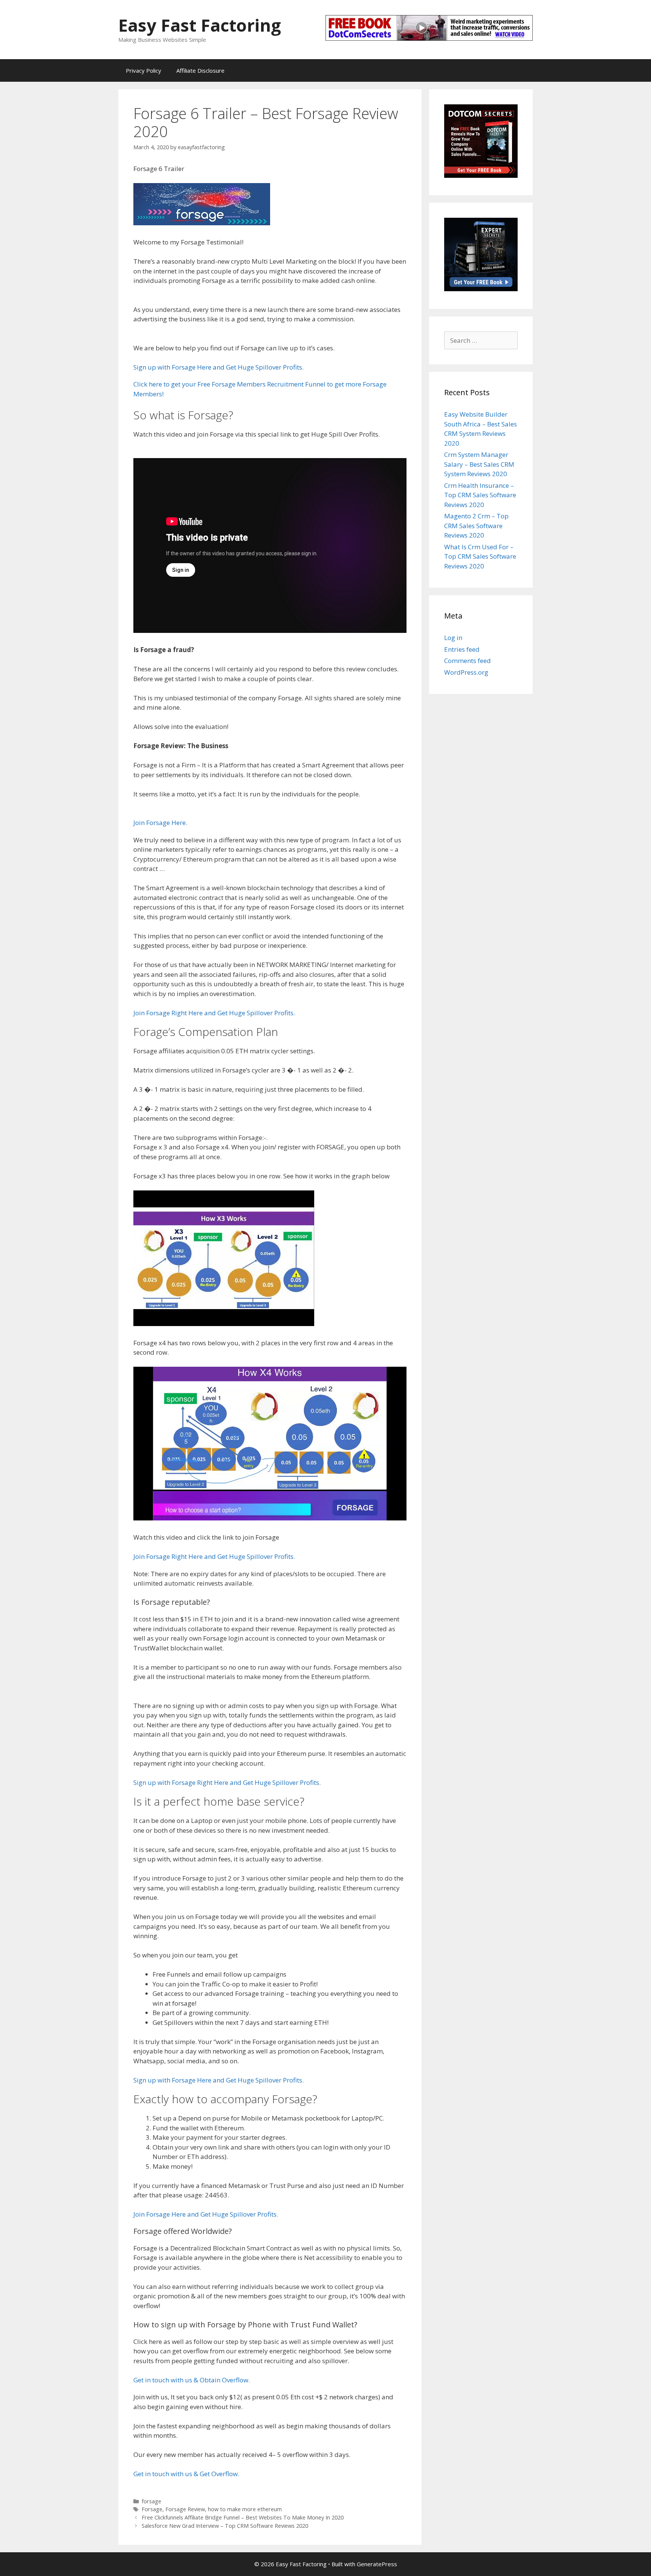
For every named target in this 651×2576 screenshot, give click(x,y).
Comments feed (468, 661)
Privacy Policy (144, 70)
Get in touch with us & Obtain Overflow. (192, 2380)
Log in (453, 638)
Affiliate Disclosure (200, 70)
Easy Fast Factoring (200, 25)
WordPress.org (466, 672)
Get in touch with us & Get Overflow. (186, 2474)
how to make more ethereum (245, 2509)
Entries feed (462, 649)
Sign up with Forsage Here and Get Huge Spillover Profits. (219, 367)
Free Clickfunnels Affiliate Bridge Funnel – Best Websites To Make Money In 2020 (243, 2517)
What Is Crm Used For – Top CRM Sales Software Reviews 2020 (480, 556)
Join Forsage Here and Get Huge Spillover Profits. (206, 2214)
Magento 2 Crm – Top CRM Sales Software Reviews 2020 (476, 526)
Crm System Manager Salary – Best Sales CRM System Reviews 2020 (479, 464)
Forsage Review (185, 2509)
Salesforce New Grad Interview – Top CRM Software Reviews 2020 (225, 2526)
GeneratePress (377, 2564)
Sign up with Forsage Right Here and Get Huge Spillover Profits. (227, 1782)
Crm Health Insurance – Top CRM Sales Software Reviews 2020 (480, 495)
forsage (151, 2501)
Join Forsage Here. (160, 823)
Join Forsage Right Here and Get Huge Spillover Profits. (214, 1013)
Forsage (152, 2509)
